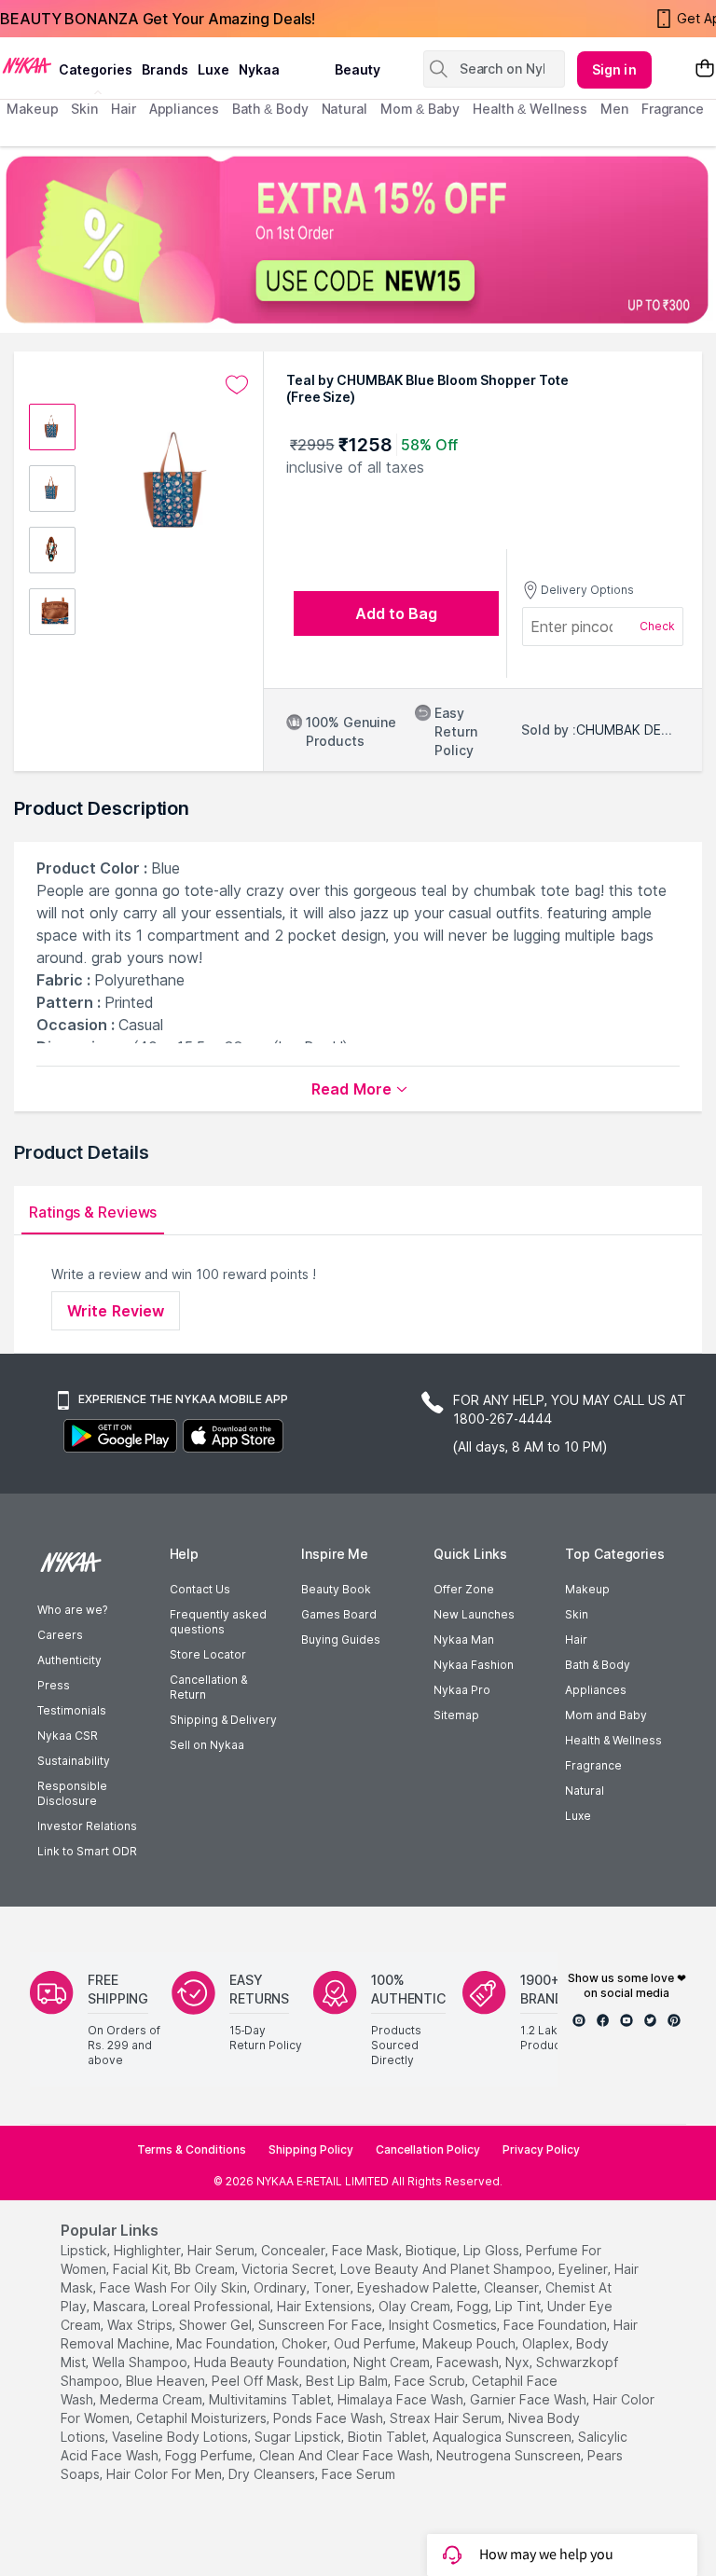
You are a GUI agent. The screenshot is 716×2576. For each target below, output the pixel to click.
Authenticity (69, 1660)
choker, (306, 2343)
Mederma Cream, (152, 2399)
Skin (577, 1614)
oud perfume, (376, 2343)
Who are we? (72, 1610)
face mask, (367, 2250)
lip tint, (519, 2306)
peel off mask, (257, 2381)
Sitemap (456, 1715)
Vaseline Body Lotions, (181, 2437)
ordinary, (282, 2287)
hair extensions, (326, 2306)
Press (54, 1685)
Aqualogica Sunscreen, (503, 2437)
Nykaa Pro (462, 1690)
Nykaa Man (464, 1639)
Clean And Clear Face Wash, (346, 2455)
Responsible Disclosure (72, 1793)
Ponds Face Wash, (330, 2418)
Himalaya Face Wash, (402, 2399)
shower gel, (217, 2325)
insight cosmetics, (444, 2325)
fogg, (474, 2306)
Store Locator (208, 1654)
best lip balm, (348, 2381)
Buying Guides (341, 1639)
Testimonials (72, 1710)
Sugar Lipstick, (299, 2437)
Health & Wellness (613, 1740)
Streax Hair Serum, (447, 2418)
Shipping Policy (311, 2149)
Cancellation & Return (208, 1687)
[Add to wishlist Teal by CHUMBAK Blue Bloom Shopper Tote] (237, 385)
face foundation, (557, 2325)
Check (657, 626)
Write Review (116, 1311)
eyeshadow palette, (419, 2287)
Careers (60, 1635)
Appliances (596, 1690)
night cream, (393, 2362)
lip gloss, (493, 2250)
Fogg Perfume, (210, 2455)
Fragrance (593, 1765)
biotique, (433, 2250)
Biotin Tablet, (388, 2437)
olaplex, (547, 2343)
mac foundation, (227, 2343)
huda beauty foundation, (272, 2362)
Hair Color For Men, (165, 2474)
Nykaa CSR (68, 1736)
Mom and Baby (606, 1715)
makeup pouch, (470, 2343)
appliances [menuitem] (184, 109)
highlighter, (149, 2250)
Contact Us (200, 1589)
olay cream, (416, 2306)
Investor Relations (87, 1826)
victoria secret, (289, 2269)
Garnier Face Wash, (530, 2399)
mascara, (121, 2306)
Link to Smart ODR (87, 1851)
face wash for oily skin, (175, 2287)
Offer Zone (464, 1589)
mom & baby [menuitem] (420, 109)
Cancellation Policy (428, 2149)
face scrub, (431, 2381)
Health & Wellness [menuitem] (530, 109)
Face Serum (358, 2474)
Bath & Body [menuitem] (270, 109)
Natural (585, 1791)
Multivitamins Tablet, (271, 2399)
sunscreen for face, (322, 2325)
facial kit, (142, 2269)
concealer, (295, 2250)
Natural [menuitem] (344, 109)
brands (165, 69)
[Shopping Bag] (705, 69)
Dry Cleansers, (273, 2474)
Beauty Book (336, 1589)
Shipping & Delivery (223, 1720)
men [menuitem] (614, 109)
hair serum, (222, 2250)
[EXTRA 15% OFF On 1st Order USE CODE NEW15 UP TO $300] (358, 240)
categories (96, 69)
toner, (333, 2287)
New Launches (474, 1614)
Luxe (578, 1816)
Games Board (339, 1614)
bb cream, (206, 2269)
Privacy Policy (541, 2149)
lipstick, (85, 2250)
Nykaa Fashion (474, 1665)
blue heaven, (167, 2381)
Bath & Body (598, 1665)
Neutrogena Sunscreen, (510, 2455)
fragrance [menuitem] (673, 109)
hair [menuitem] (124, 109)
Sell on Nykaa (207, 1745)
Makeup (587, 1589)
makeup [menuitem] (32, 109)
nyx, (519, 2362)
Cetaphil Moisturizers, (203, 2418)
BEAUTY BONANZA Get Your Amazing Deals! (158, 19)
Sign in (614, 69)
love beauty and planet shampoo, (447, 2269)
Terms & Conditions (192, 2149)
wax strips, (141, 2325)
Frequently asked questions (218, 1622)
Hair (576, 1639)
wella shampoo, (141, 2362)
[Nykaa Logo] (27, 64)
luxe (213, 69)
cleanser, (513, 2287)
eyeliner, (585, 2269)
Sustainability (74, 1761)
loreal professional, (213, 2306)
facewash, (469, 2362)
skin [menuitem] (84, 109)
